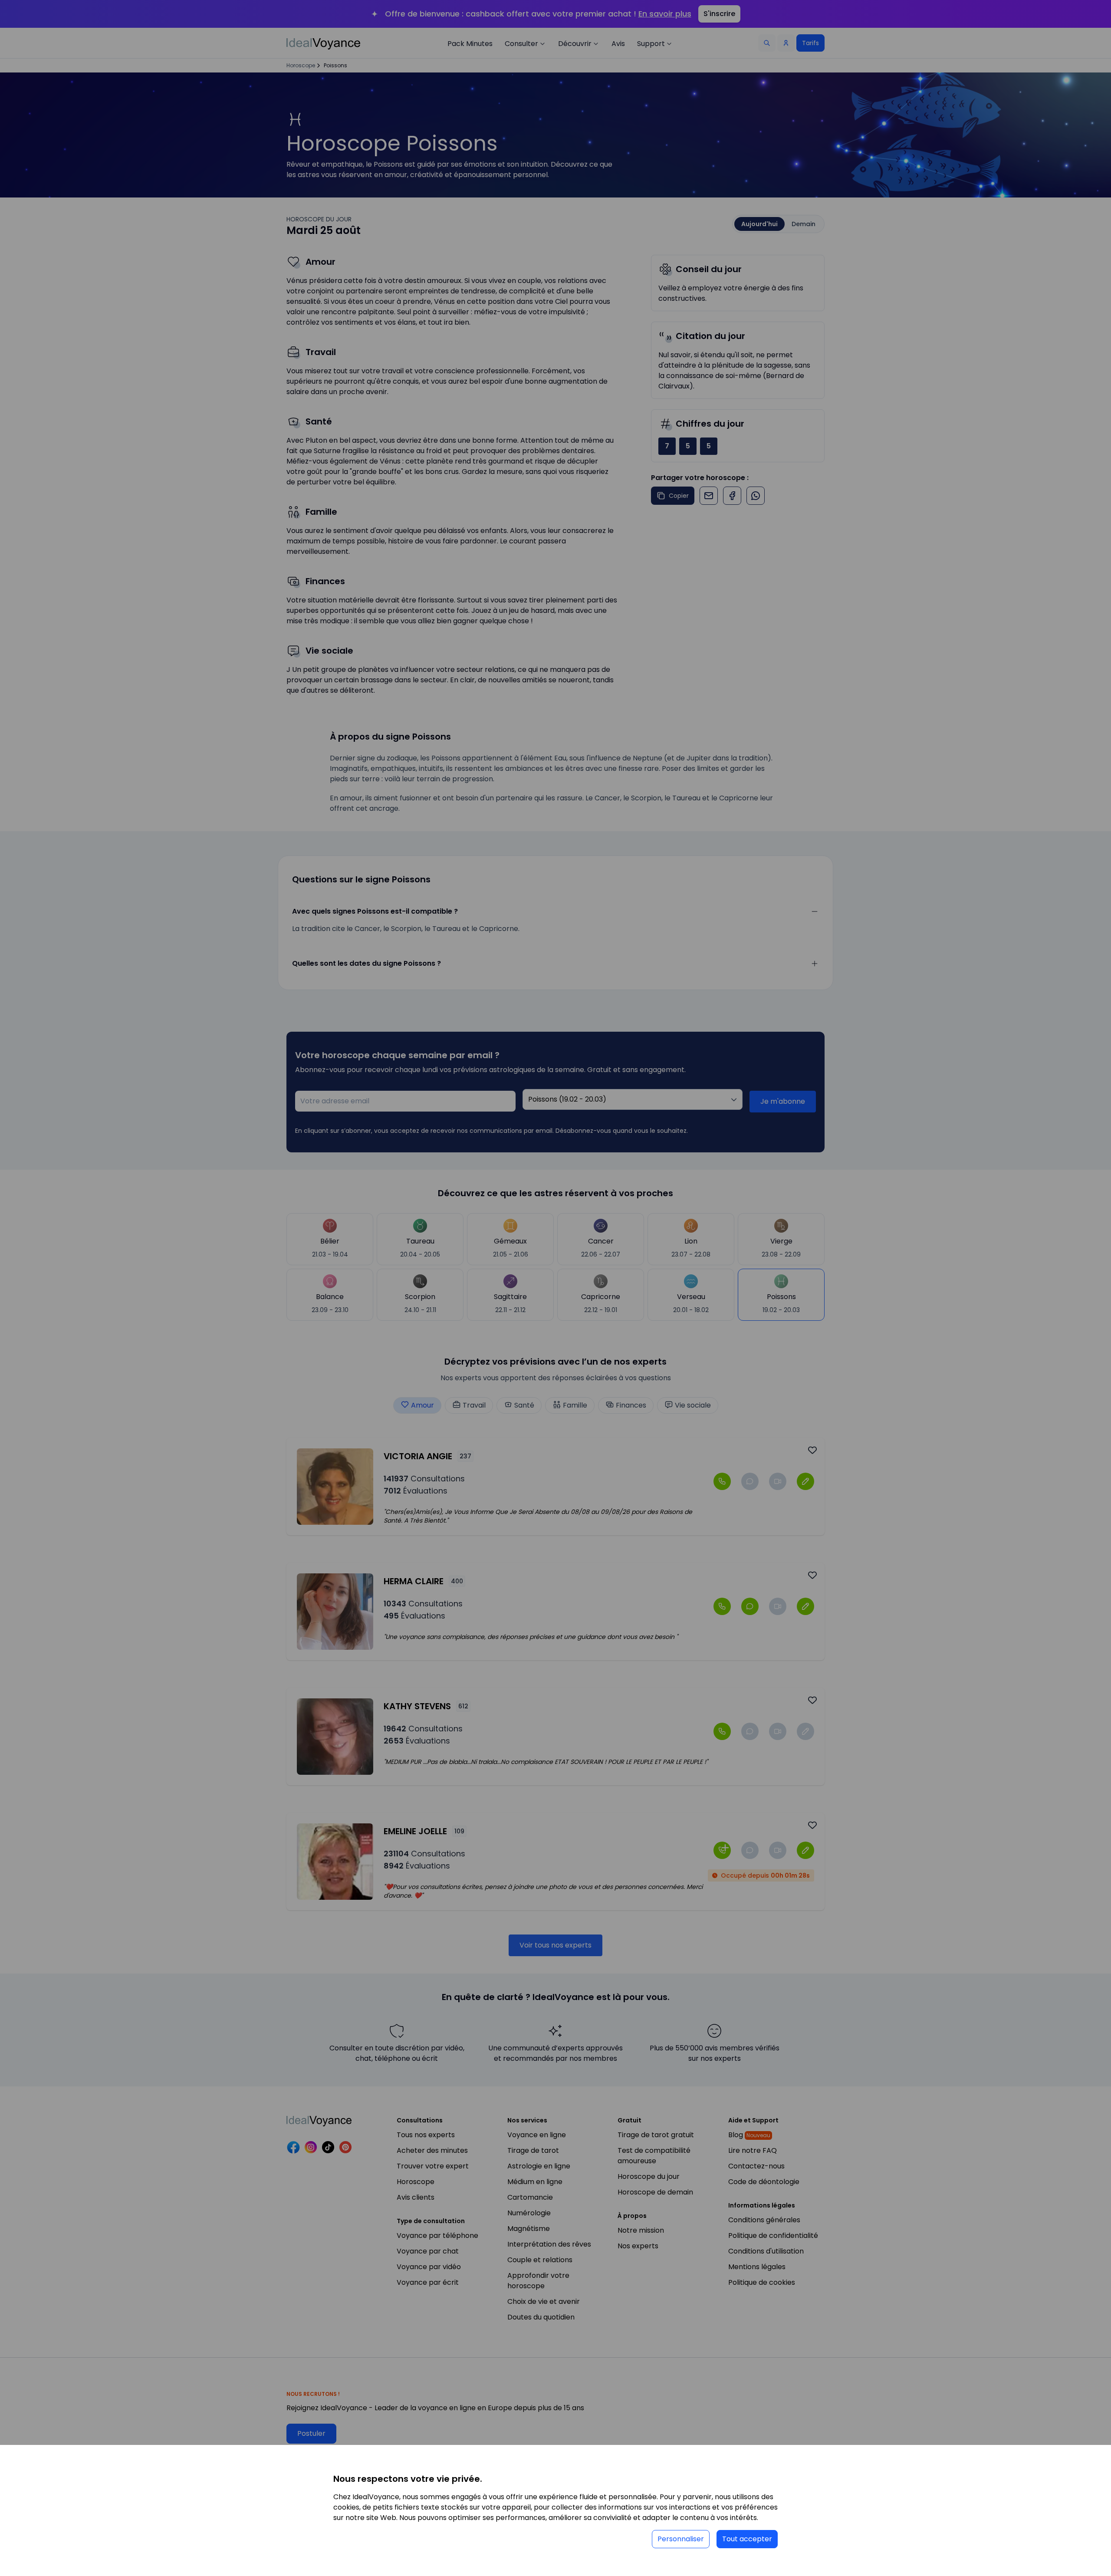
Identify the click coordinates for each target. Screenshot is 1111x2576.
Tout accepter (747, 2539)
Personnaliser (681, 2539)
